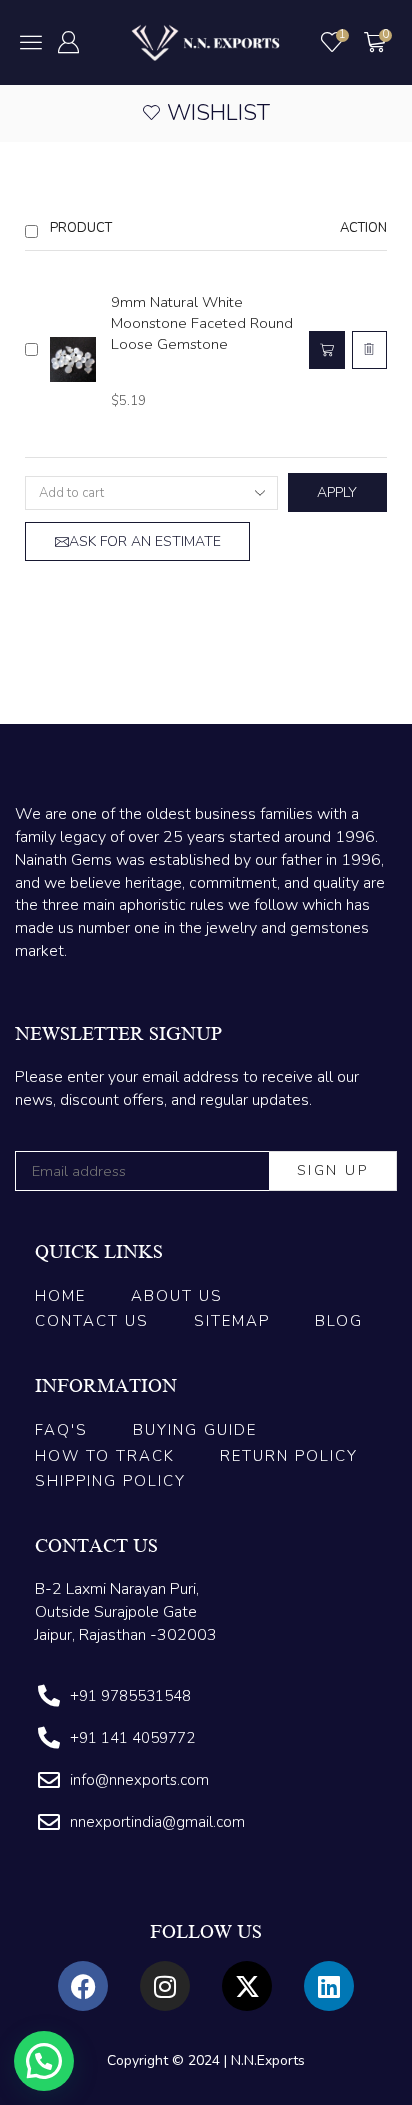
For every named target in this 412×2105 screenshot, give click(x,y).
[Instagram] (165, 1986)
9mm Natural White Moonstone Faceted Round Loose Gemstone (202, 323)
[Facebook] (83, 1986)
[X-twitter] (247, 1986)
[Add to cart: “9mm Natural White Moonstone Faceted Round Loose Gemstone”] (327, 349)
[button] (31, 42)
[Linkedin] (329, 1986)
